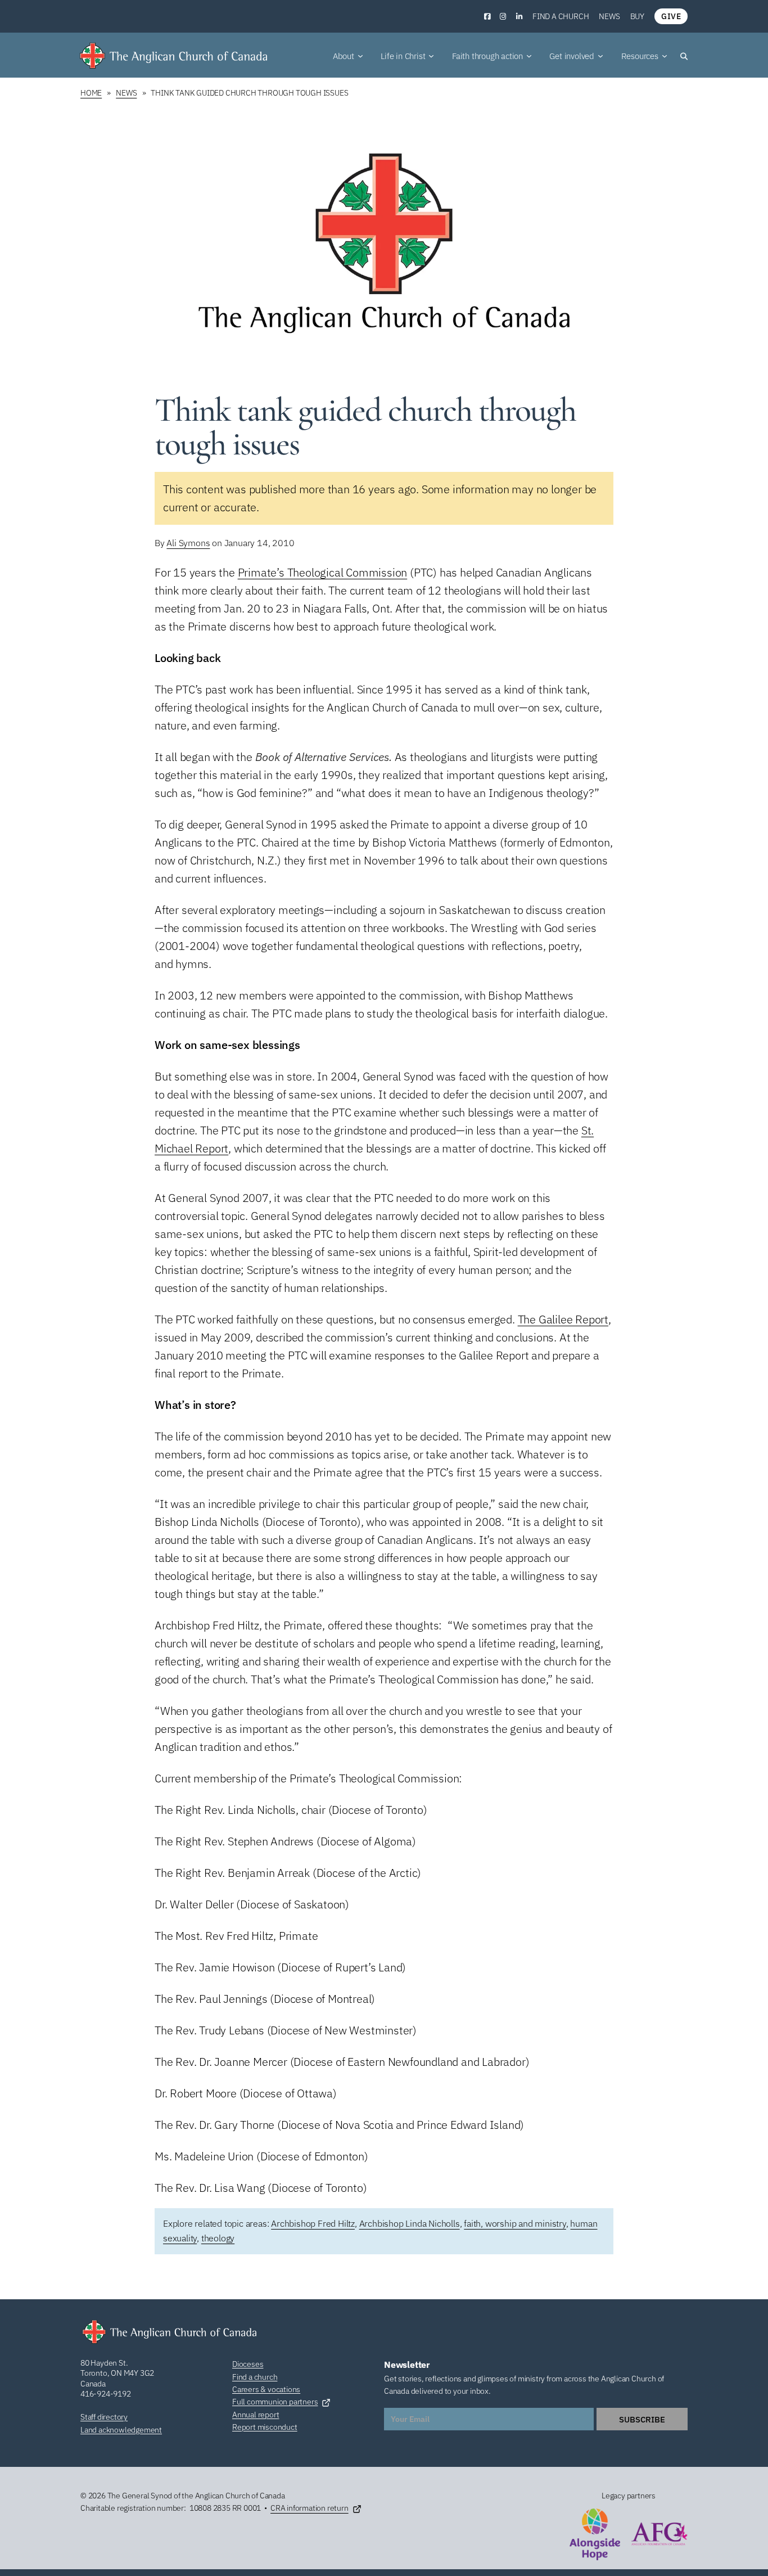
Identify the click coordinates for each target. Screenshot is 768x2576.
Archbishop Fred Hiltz (313, 2223)
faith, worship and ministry (515, 2223)
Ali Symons (188, 543)
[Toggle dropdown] (360, 56)
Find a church (561, 16)
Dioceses (248, 2364)
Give (671, 16)
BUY (637, 16)
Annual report (256, 2415)
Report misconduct (265, 2427)
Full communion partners (275, 2402)
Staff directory (104, 2417)
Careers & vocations (266, 2389)
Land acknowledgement (121, 2430)
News (609, 16)
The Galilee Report (563, 1319)
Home (91, 93)
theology (218, 2238)
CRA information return (310, 2508)
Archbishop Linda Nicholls (410, 2223)
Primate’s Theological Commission (323, 572)
